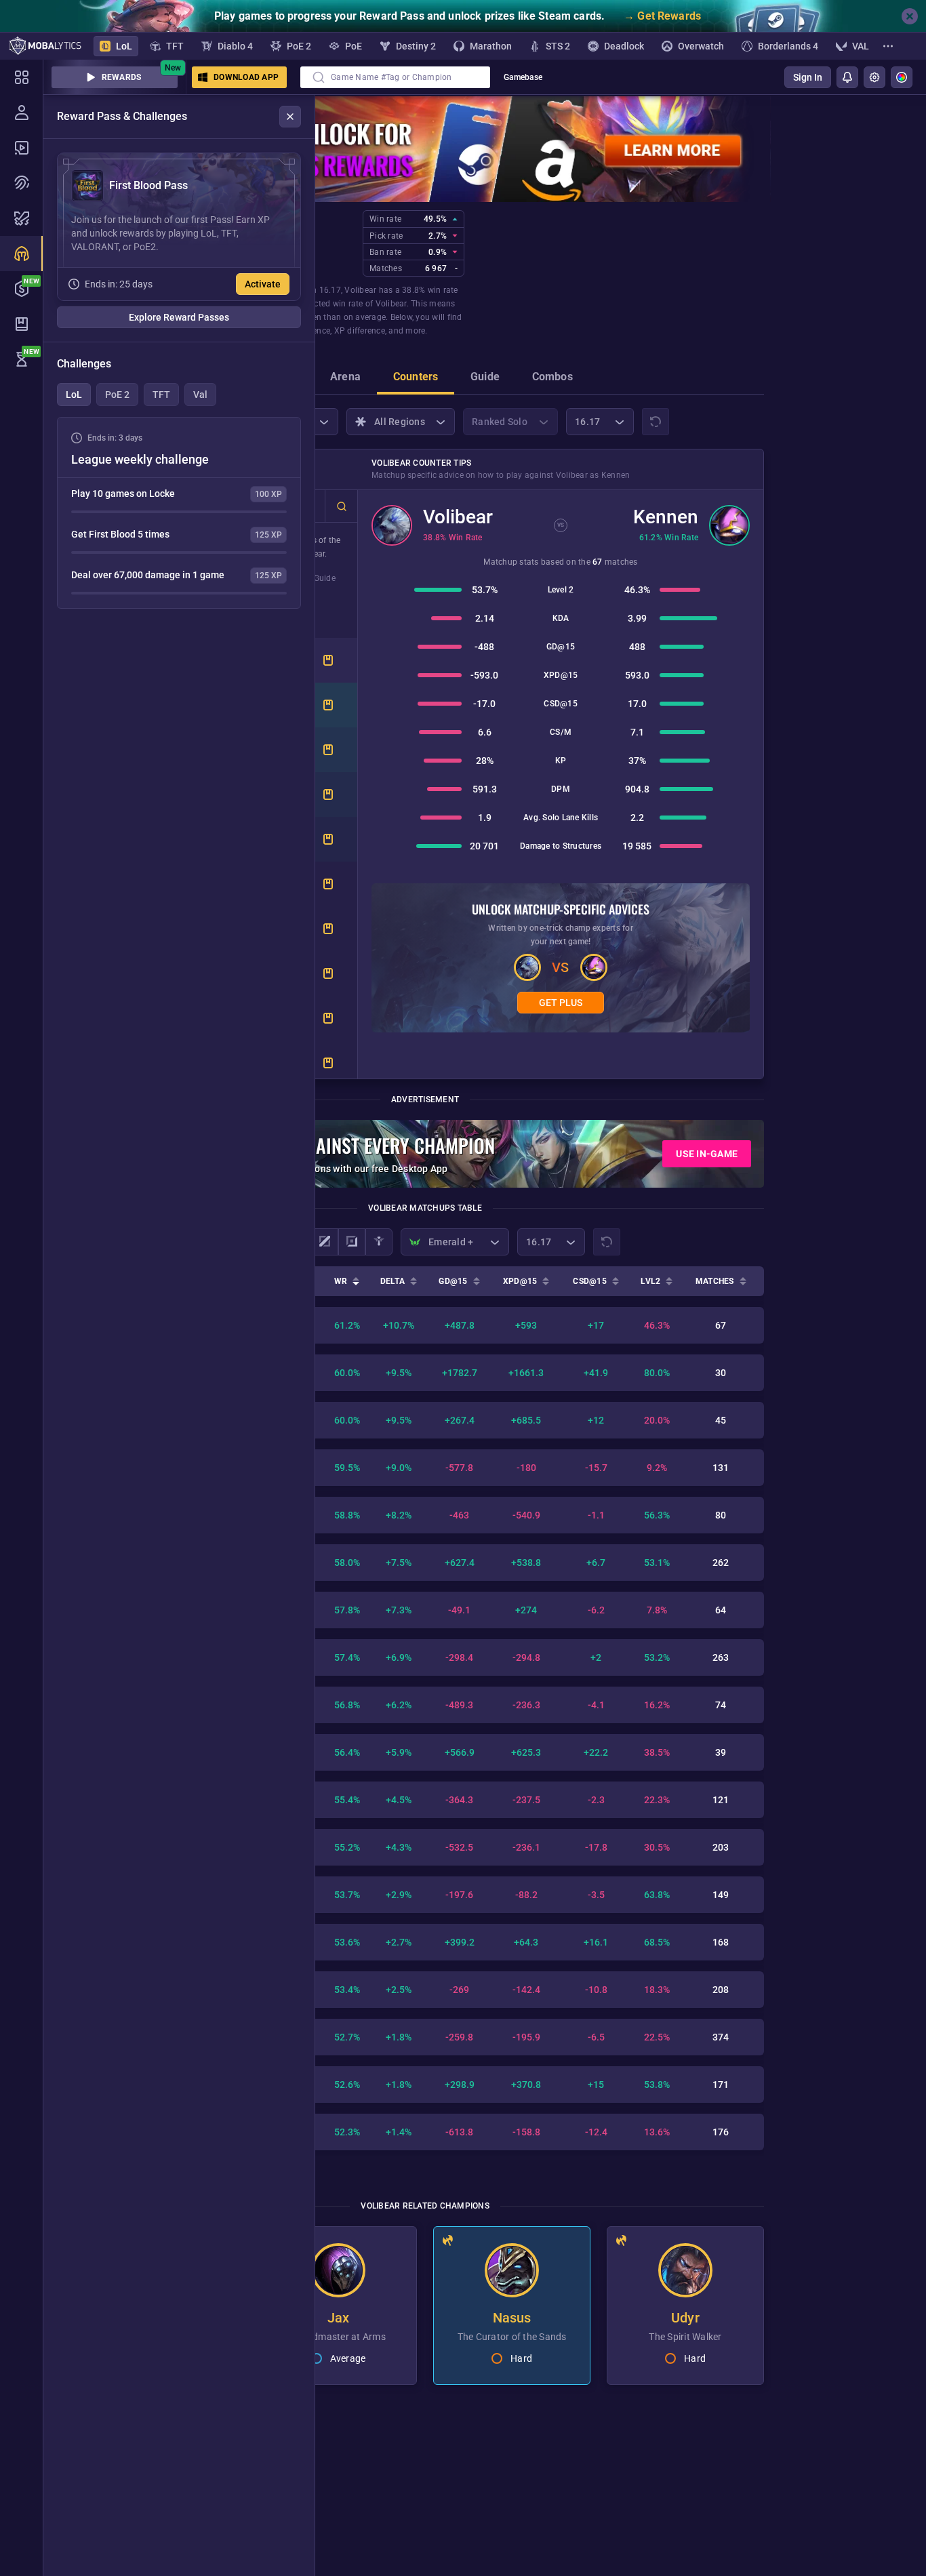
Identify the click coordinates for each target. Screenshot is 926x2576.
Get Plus (561, 1003)
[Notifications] (847, 77)
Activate (263, 284)
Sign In (808, 77)
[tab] (345, 378)
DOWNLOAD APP (246, 77)
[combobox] (395, 77)
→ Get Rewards (662, 16)
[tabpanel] (179, 513)
